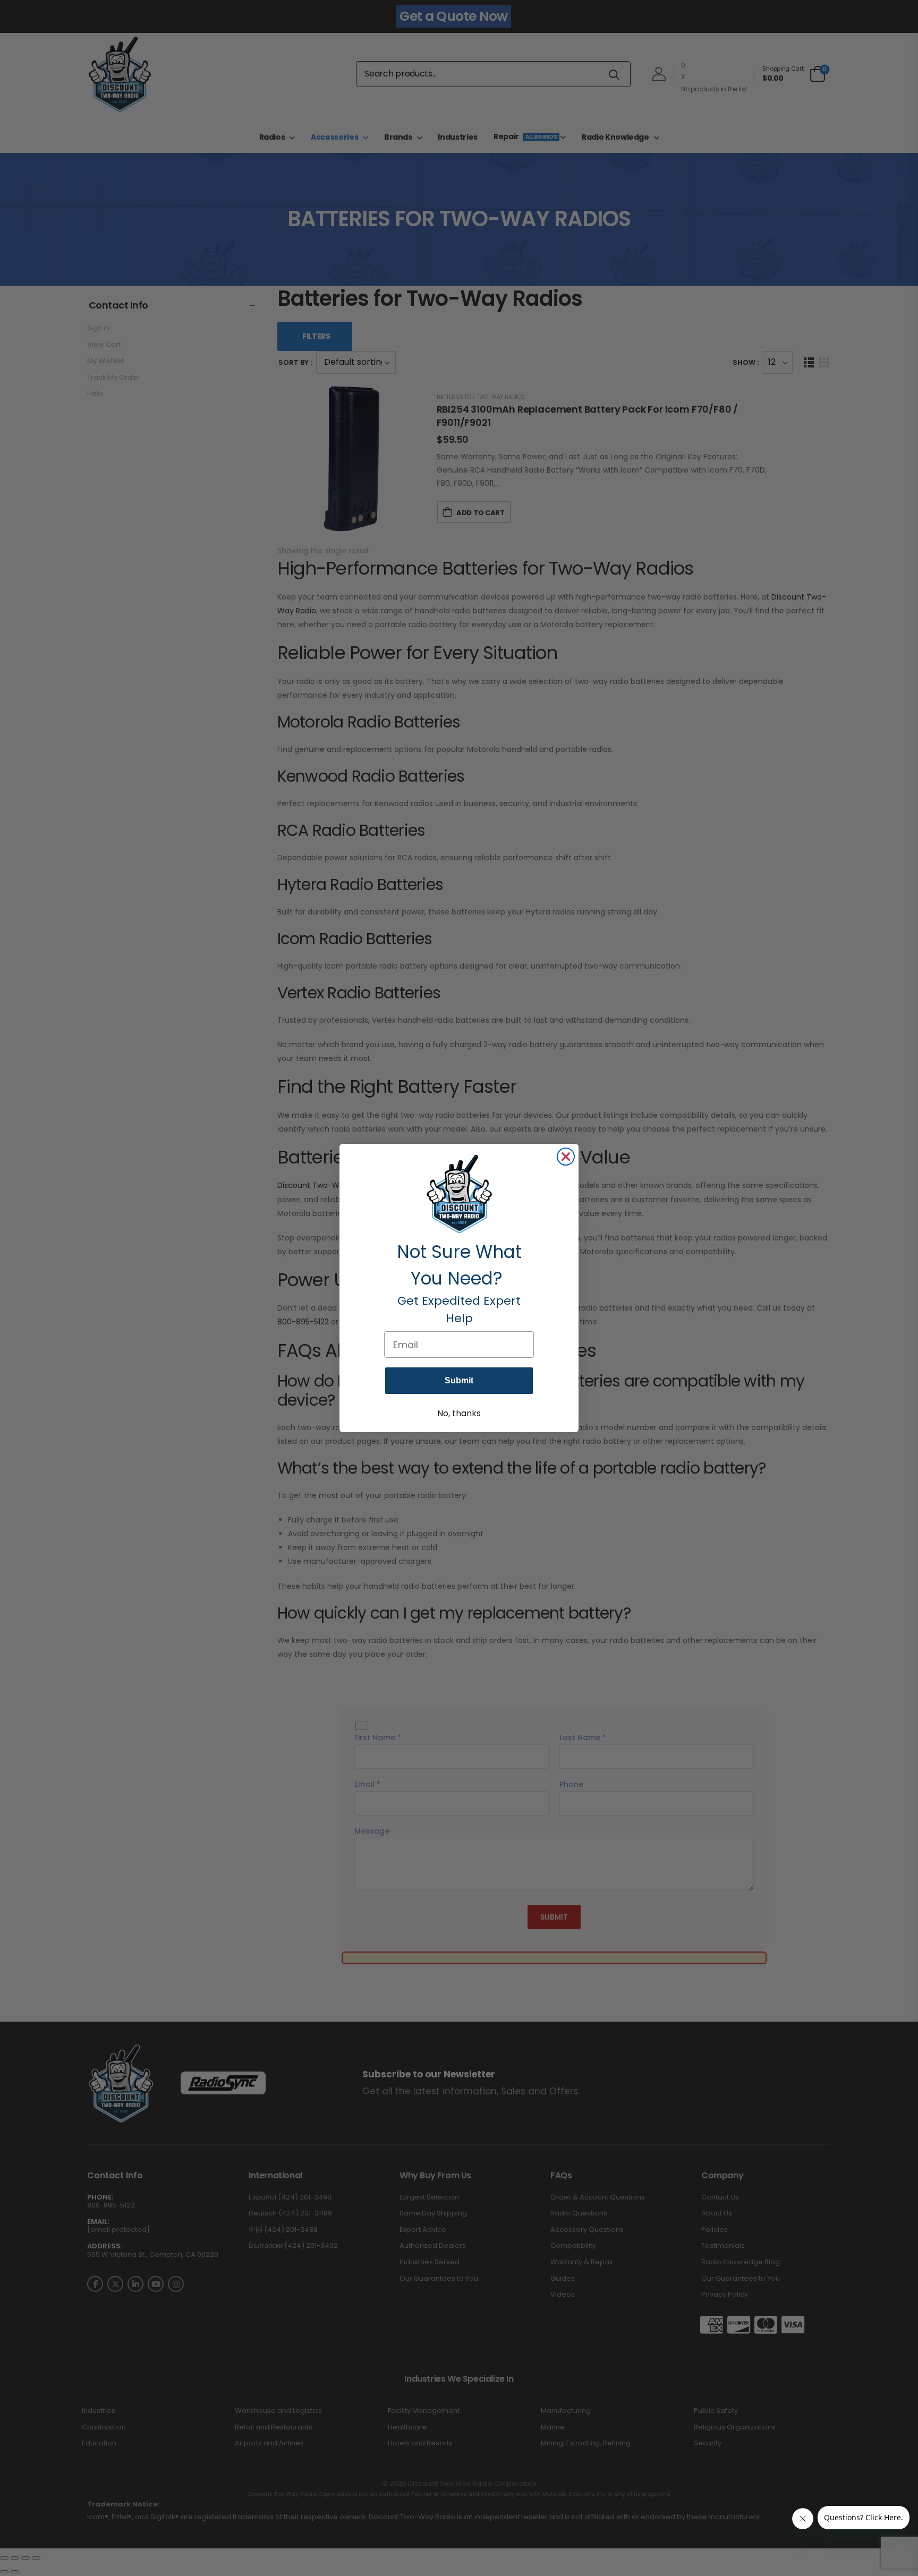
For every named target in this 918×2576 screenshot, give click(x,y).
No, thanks (459, 1413)
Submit (459, 1380)
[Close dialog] (566, 1157)
